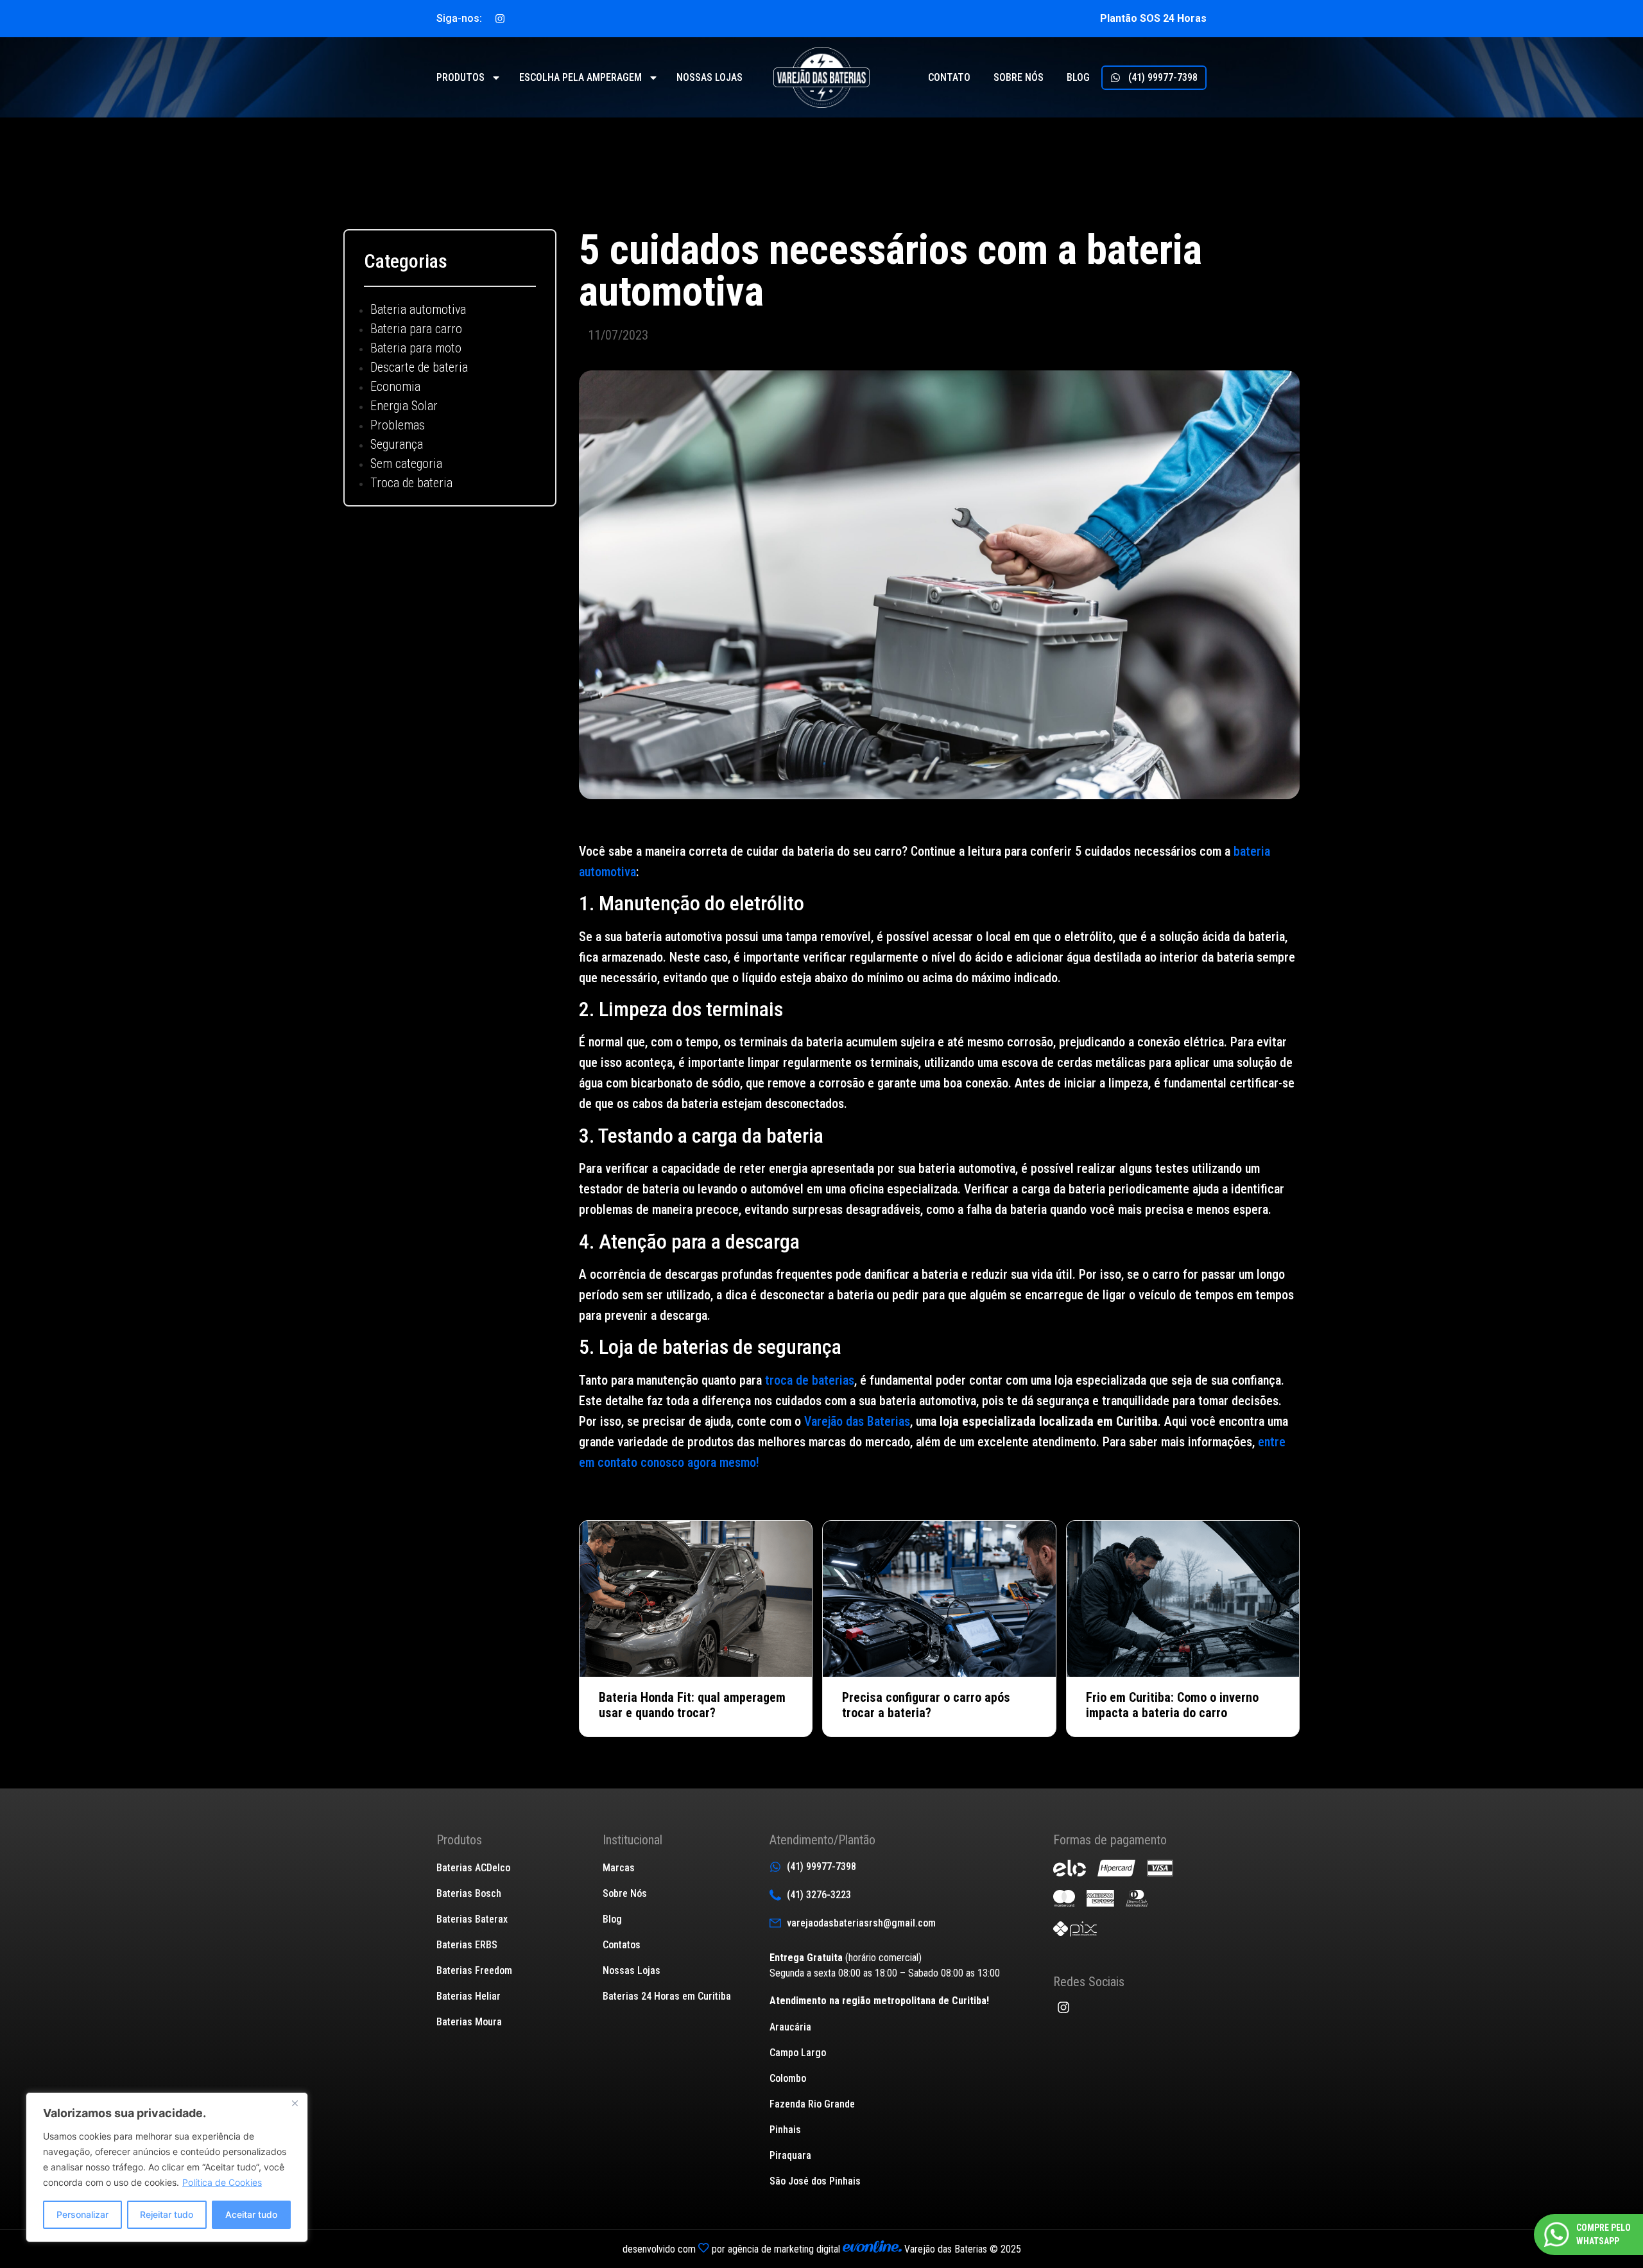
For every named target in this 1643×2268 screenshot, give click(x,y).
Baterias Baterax (472, 1919)
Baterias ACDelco (473, 1868)
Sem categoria (406, 463)
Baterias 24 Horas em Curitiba (667, 1996)
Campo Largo (798, 2053)
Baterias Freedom (474, 1970)
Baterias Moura (469, 2022)
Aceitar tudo (251, 2214)
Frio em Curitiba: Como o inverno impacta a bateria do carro (1172, 1705)
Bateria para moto (416, 348)
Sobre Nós (625, 1893)
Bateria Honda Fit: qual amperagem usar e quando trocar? (692, 1705)
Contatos (622, 1945)
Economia (395, 386)
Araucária (790, 2027)
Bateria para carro (416, 329)
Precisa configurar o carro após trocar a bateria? (926, 1705)
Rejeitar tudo (167, 2214)
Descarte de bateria (419, 367)
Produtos (460, 77)
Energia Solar (404, 406)
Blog (1078, 77)
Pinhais (785, 2130)
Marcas (619, 1868)
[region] (167, 2167)
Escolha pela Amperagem (581, 77)
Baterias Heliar (469, 1996)
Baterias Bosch (469, 1893)
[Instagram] (500, 19)
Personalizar (82, 2214)
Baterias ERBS (467, 1945)
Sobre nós (1019, 77)
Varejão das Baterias (857, 1421)
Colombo (788, 2078)
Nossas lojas (710, 77)
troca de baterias (810, 1380)
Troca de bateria (411, 483)
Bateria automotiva (418, 309)
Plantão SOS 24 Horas (1153, 18)
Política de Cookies (222, 2182)
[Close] (295, 2103)
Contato (949, 77)
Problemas (398, 425)
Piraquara (790, 2155)
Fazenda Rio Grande (812, 2104)
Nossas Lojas (632, 1970)
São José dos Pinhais (815, 2181)
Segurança (397, 444)
